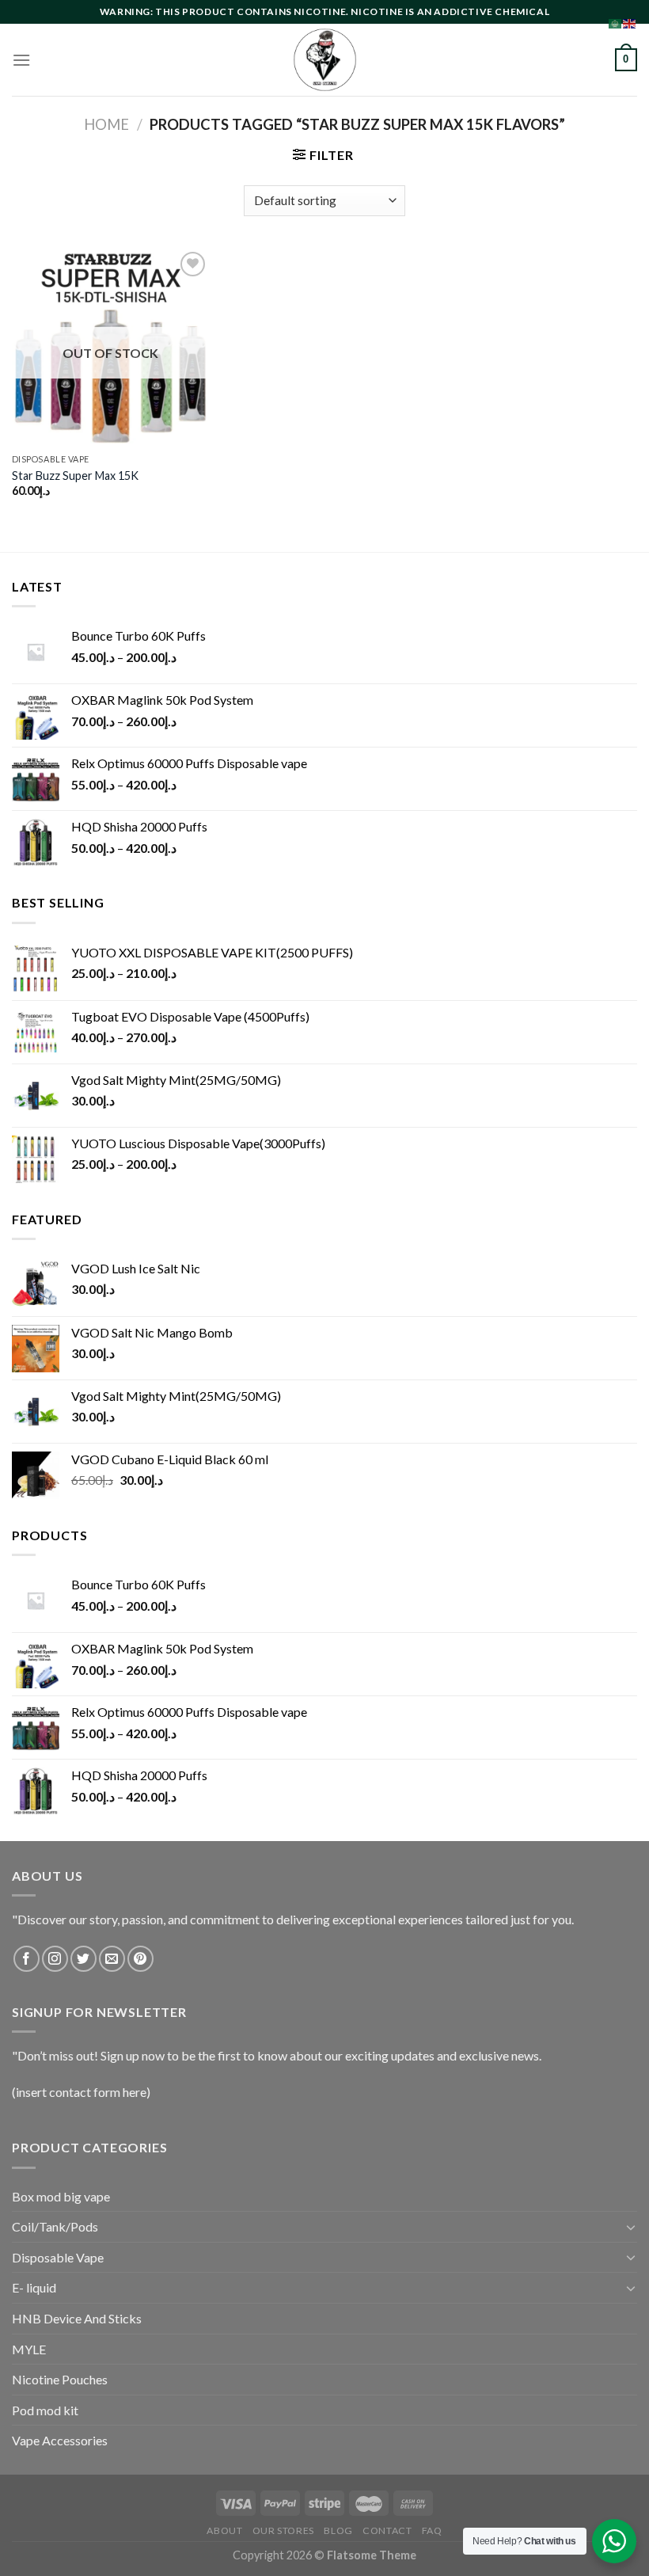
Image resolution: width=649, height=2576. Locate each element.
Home (106, 124)
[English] (630, 22)
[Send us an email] (112, 1959)
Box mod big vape (61, 2196)
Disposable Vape (58, 2257)
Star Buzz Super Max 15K (75, 476)
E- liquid (34, 2287)
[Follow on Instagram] (55, 1959)
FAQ (432, 2530)
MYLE (29, 2349)
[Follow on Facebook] (27, 1959)
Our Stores (283, 2530)
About (224, 2530)
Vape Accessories (60, 2440)
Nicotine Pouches (60, 2379)
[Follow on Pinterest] (140, 1959)
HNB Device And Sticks (77, 2318)
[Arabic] (616, 22)
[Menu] (21, 60)
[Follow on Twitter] (83, 1959)
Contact (387, 2530)
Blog (338, 2530)
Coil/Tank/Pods (55, 2226)
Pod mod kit (45, 2410)
